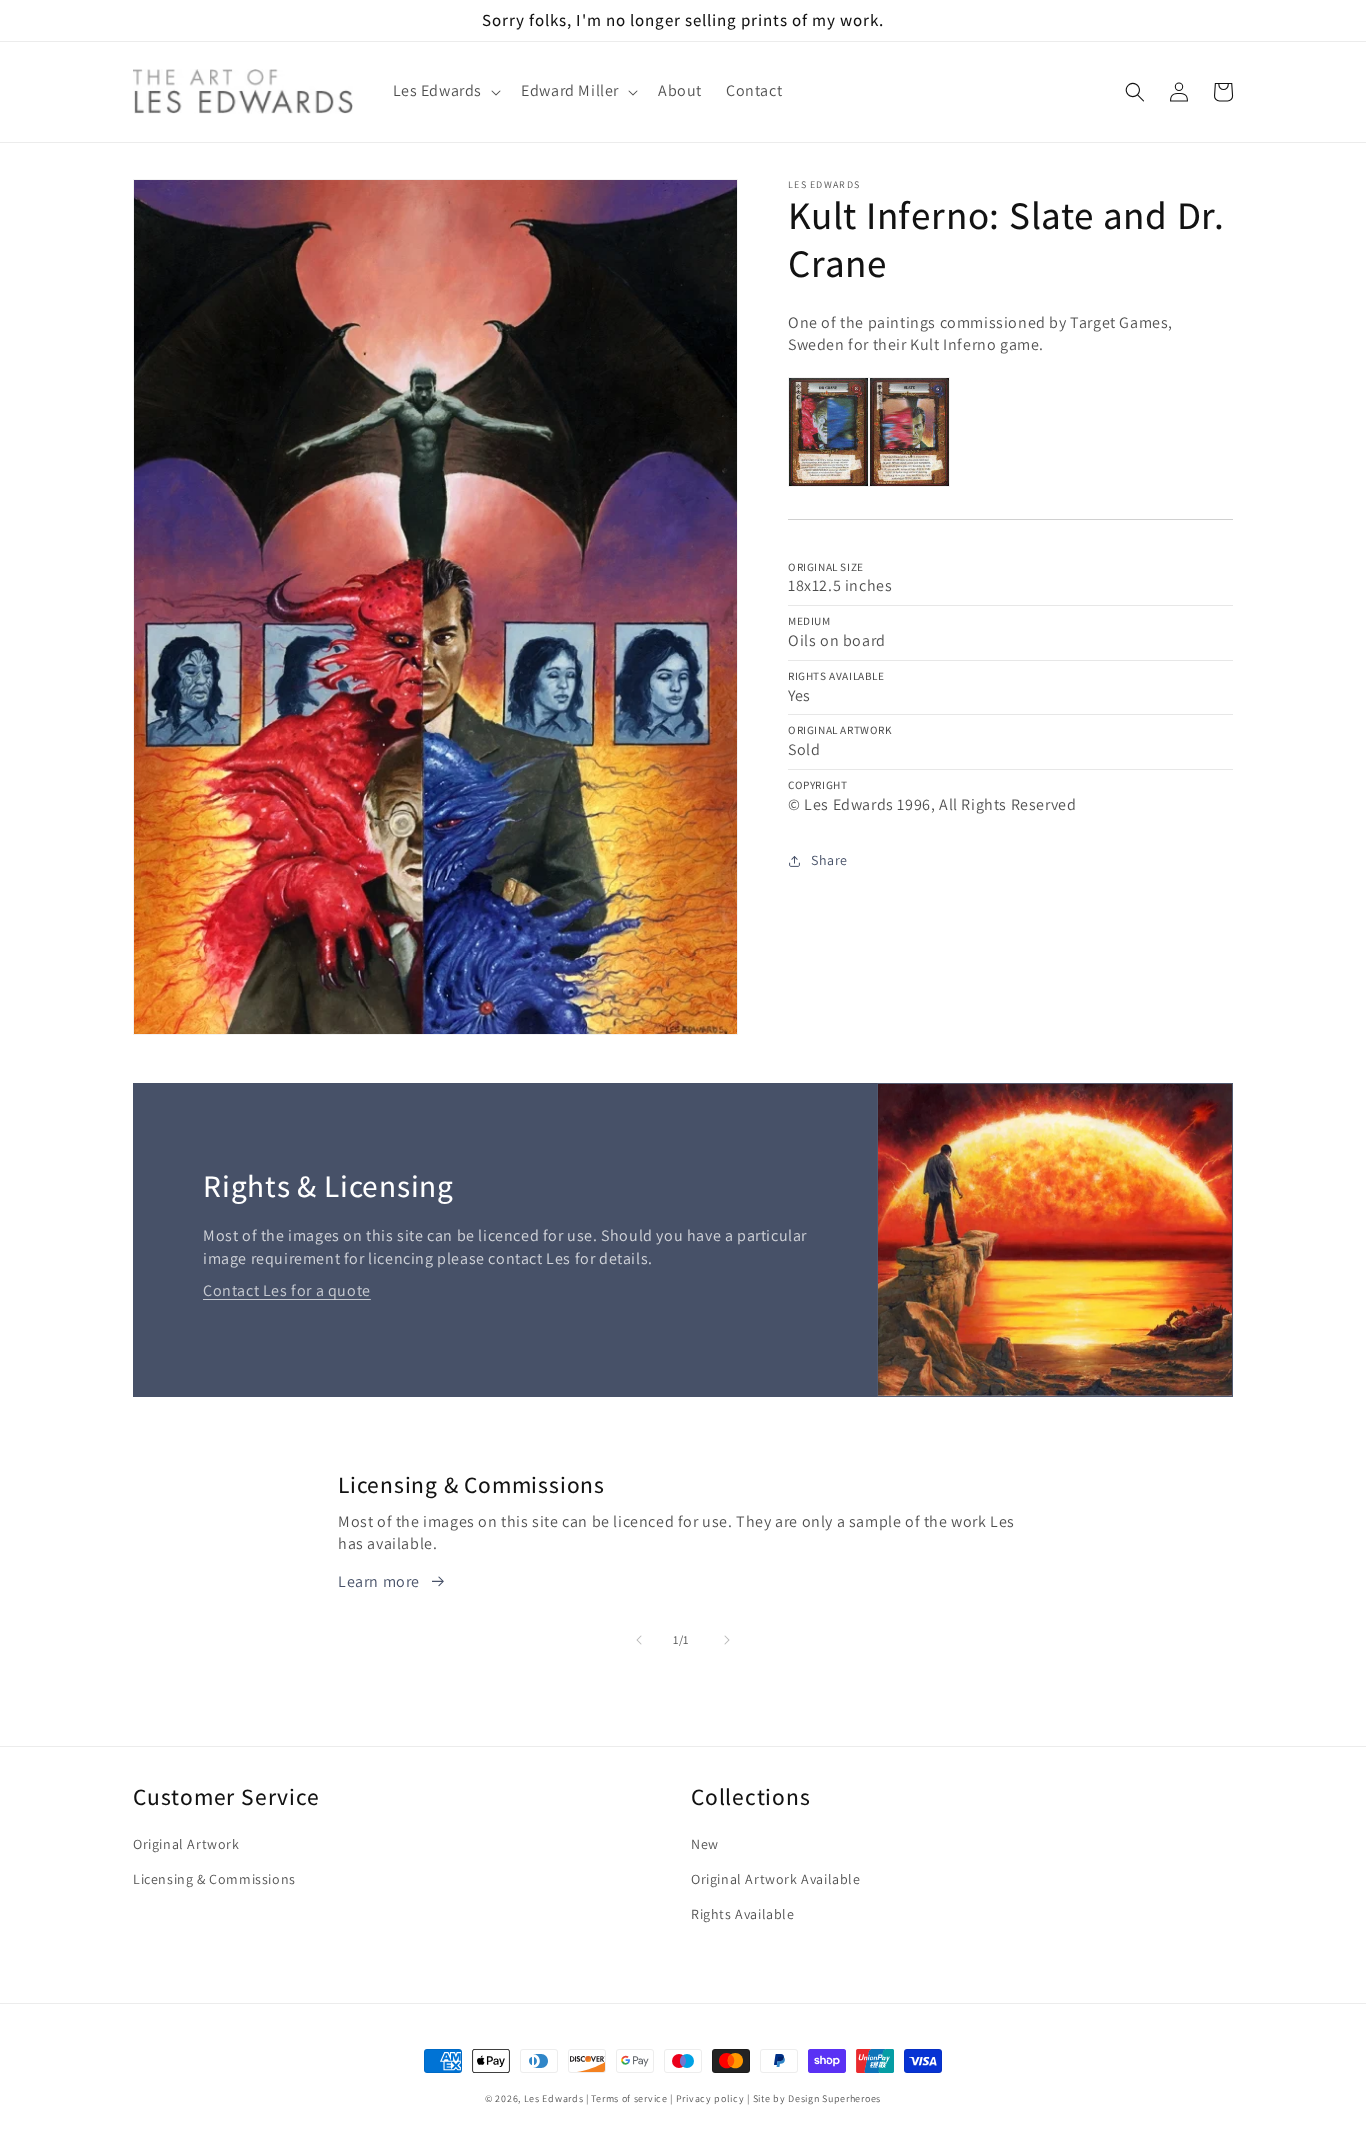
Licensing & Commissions (214, 1879)
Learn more (379, 1581)
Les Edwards (554, 2098)
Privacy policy (710, 2098)
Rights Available (743, 1914)
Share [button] (829, 860)
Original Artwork (186, 1844)
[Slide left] (639, 1640)
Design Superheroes (834, 2098)
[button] (445, 91)
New (705, 1844)
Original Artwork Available (776, 1879)
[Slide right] (727, 1640)
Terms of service (629, 2098)
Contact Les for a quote (287, 1290)
